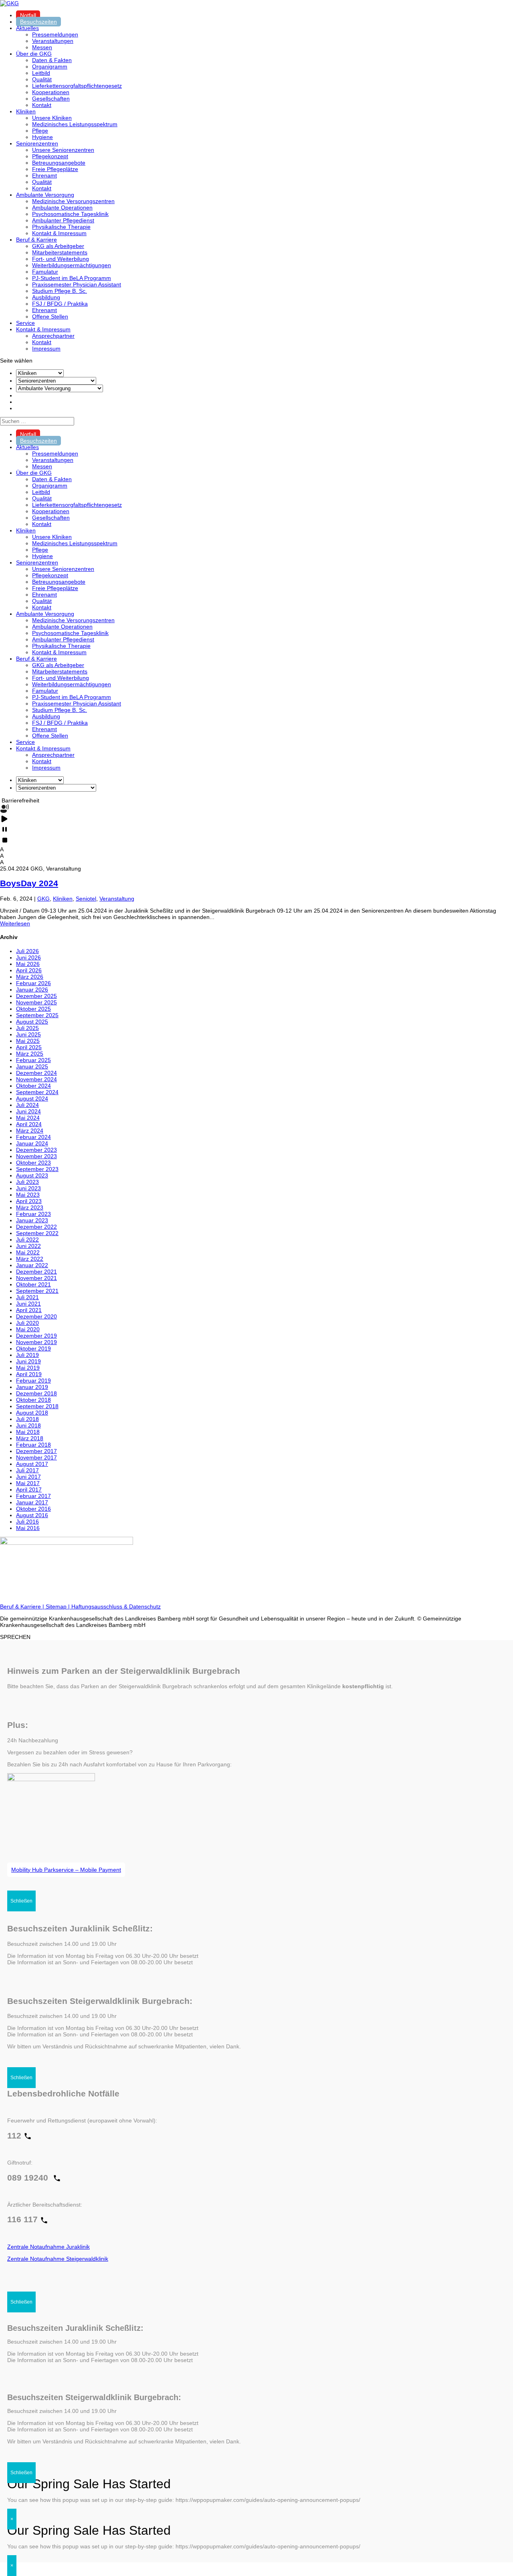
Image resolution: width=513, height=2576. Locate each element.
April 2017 (29, 1490)
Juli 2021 (27, 1297)
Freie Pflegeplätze (55, 169)
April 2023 (29, 1201)
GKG (43, 899)
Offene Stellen (50, 316)
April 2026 (29, 970)
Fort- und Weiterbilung (61, 259)
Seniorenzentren (37, 143)
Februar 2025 (33, 1060)
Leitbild (41, 73)
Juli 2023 (27, 1182)
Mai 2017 (28, 1483)
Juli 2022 (27, 1240)
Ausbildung (46, 297)
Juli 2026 (27, 951)
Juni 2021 (28, 1304)
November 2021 (36, 1278)
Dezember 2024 (36, 1073)
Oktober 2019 (33, 1348)
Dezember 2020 (36, 1316)
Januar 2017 (32, 1502)
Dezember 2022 (36, 1227)
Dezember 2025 (36, 996)
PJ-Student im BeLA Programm (72, 278)
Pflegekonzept (50, 156)
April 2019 (29, 1374)
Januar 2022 (32, 1265)
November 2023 (36, 1156)
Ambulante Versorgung (45, 195)
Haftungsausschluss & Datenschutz (116, 1606)
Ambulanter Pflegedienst (63, 220)
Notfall (28, 15)
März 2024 (30, 1131)
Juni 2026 (28, 957)
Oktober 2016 (33, 1509)
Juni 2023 (28, 1188)
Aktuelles (27, 28)
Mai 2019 (28, 1368)
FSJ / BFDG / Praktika (60, 304)
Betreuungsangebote (59, 163)
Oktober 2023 (33, 1163)
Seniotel (86, 899)
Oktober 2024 (33, 1086)
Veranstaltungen (53, 41)
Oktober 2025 (33, 1009)
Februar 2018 (33, 1445)
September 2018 (37, 1406)
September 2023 (37, 1169)
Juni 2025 (28, 1034)
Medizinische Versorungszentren (73, 201)
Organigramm (50, 67)
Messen (42, 47)
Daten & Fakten (52, 60)
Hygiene (42, 137)
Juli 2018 (27, 1419)
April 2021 (29, 1310)
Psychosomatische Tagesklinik (70, 214)
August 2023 (32, 1175)
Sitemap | (59, 1606)
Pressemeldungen (55, 34)
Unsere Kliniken (52, 118)
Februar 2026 (33, 983)
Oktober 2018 (33, 1400)
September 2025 (37, 1015)
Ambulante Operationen (62, 208)
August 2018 (32, 1413)
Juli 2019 (27, 1355)
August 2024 (32, 1099)
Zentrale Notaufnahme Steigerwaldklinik (58, 2259)
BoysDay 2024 (29, 883)
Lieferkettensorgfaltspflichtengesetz (77, 86)
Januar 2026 (32, 990)
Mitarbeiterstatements (60, 252)
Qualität (42, 79)
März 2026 (30, 977)
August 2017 (32, 1464)
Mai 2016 (28, 1528)
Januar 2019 (32, 1387)
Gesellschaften (51, 99)
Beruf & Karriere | (23, 1606)
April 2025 (29, 1047)
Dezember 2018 (36, 1393)
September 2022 (37, 1233)
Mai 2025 (28, 1041)
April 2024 (29, 1124)
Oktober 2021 (33, 1284)
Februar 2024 (33, 1137)
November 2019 (36, 1342)
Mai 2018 (28, 1432)
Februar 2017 (33, 1496)
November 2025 (36, 1002)
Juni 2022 (28, 1246)
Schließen (21, 1901)
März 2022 (30, 1259)
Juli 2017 (27, 1470)
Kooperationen (51, 92)
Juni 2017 (28, 1477)
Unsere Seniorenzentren (63, 150)
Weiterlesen (15, 923)
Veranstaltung (117, 899)
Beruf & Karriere (36, 240)
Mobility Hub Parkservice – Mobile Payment (66, 1870)
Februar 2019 (33, 1381)
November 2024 (36, 1079)
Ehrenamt (44, 175)
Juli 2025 (27, 1028)
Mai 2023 (28, 1195)
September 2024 (37, 1092)
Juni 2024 (28, 1111)
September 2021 (37, 1291)
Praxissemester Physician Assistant (77, 284)
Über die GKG (34, 54)
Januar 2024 (32, 1143)
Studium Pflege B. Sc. (60, 291)
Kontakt (42, 105)
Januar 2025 (32, 1066)
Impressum (46, 349)
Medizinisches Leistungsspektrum (75, 124)
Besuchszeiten (38, 22)
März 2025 (30, 1054)
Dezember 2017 (36, 1451)
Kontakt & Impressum (59, 233)
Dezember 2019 (36, 1336)
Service (25, 323)
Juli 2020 (27, 1323)
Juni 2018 (28, 1425)
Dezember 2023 (36, 1150)
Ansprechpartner (53, 336)
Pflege (40, 131)
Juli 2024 (27, 1105)
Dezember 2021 (36, 1272)
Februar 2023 (33, 1214)
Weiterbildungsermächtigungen (72, 265)
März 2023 (30, 1207)
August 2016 (32, 1515)
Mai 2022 (28, 1252)
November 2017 (36, 1457)
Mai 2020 (28, 1329)
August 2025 (32, 1022)
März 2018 (30, 1438)
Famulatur (45, 272)
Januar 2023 (32, 1220)
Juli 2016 (27, 1522)
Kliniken (26, 111)
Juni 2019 (28, 1361)
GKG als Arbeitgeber (58, 246)
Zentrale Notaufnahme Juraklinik (48, 2247)
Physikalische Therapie (61, 227)
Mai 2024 (28, 1118)
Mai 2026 (28, 964)
